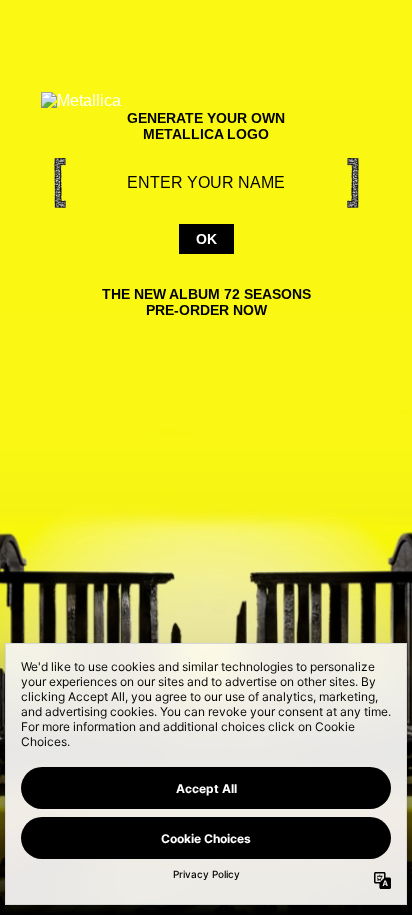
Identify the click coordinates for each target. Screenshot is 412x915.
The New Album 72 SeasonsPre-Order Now (206, 302)
